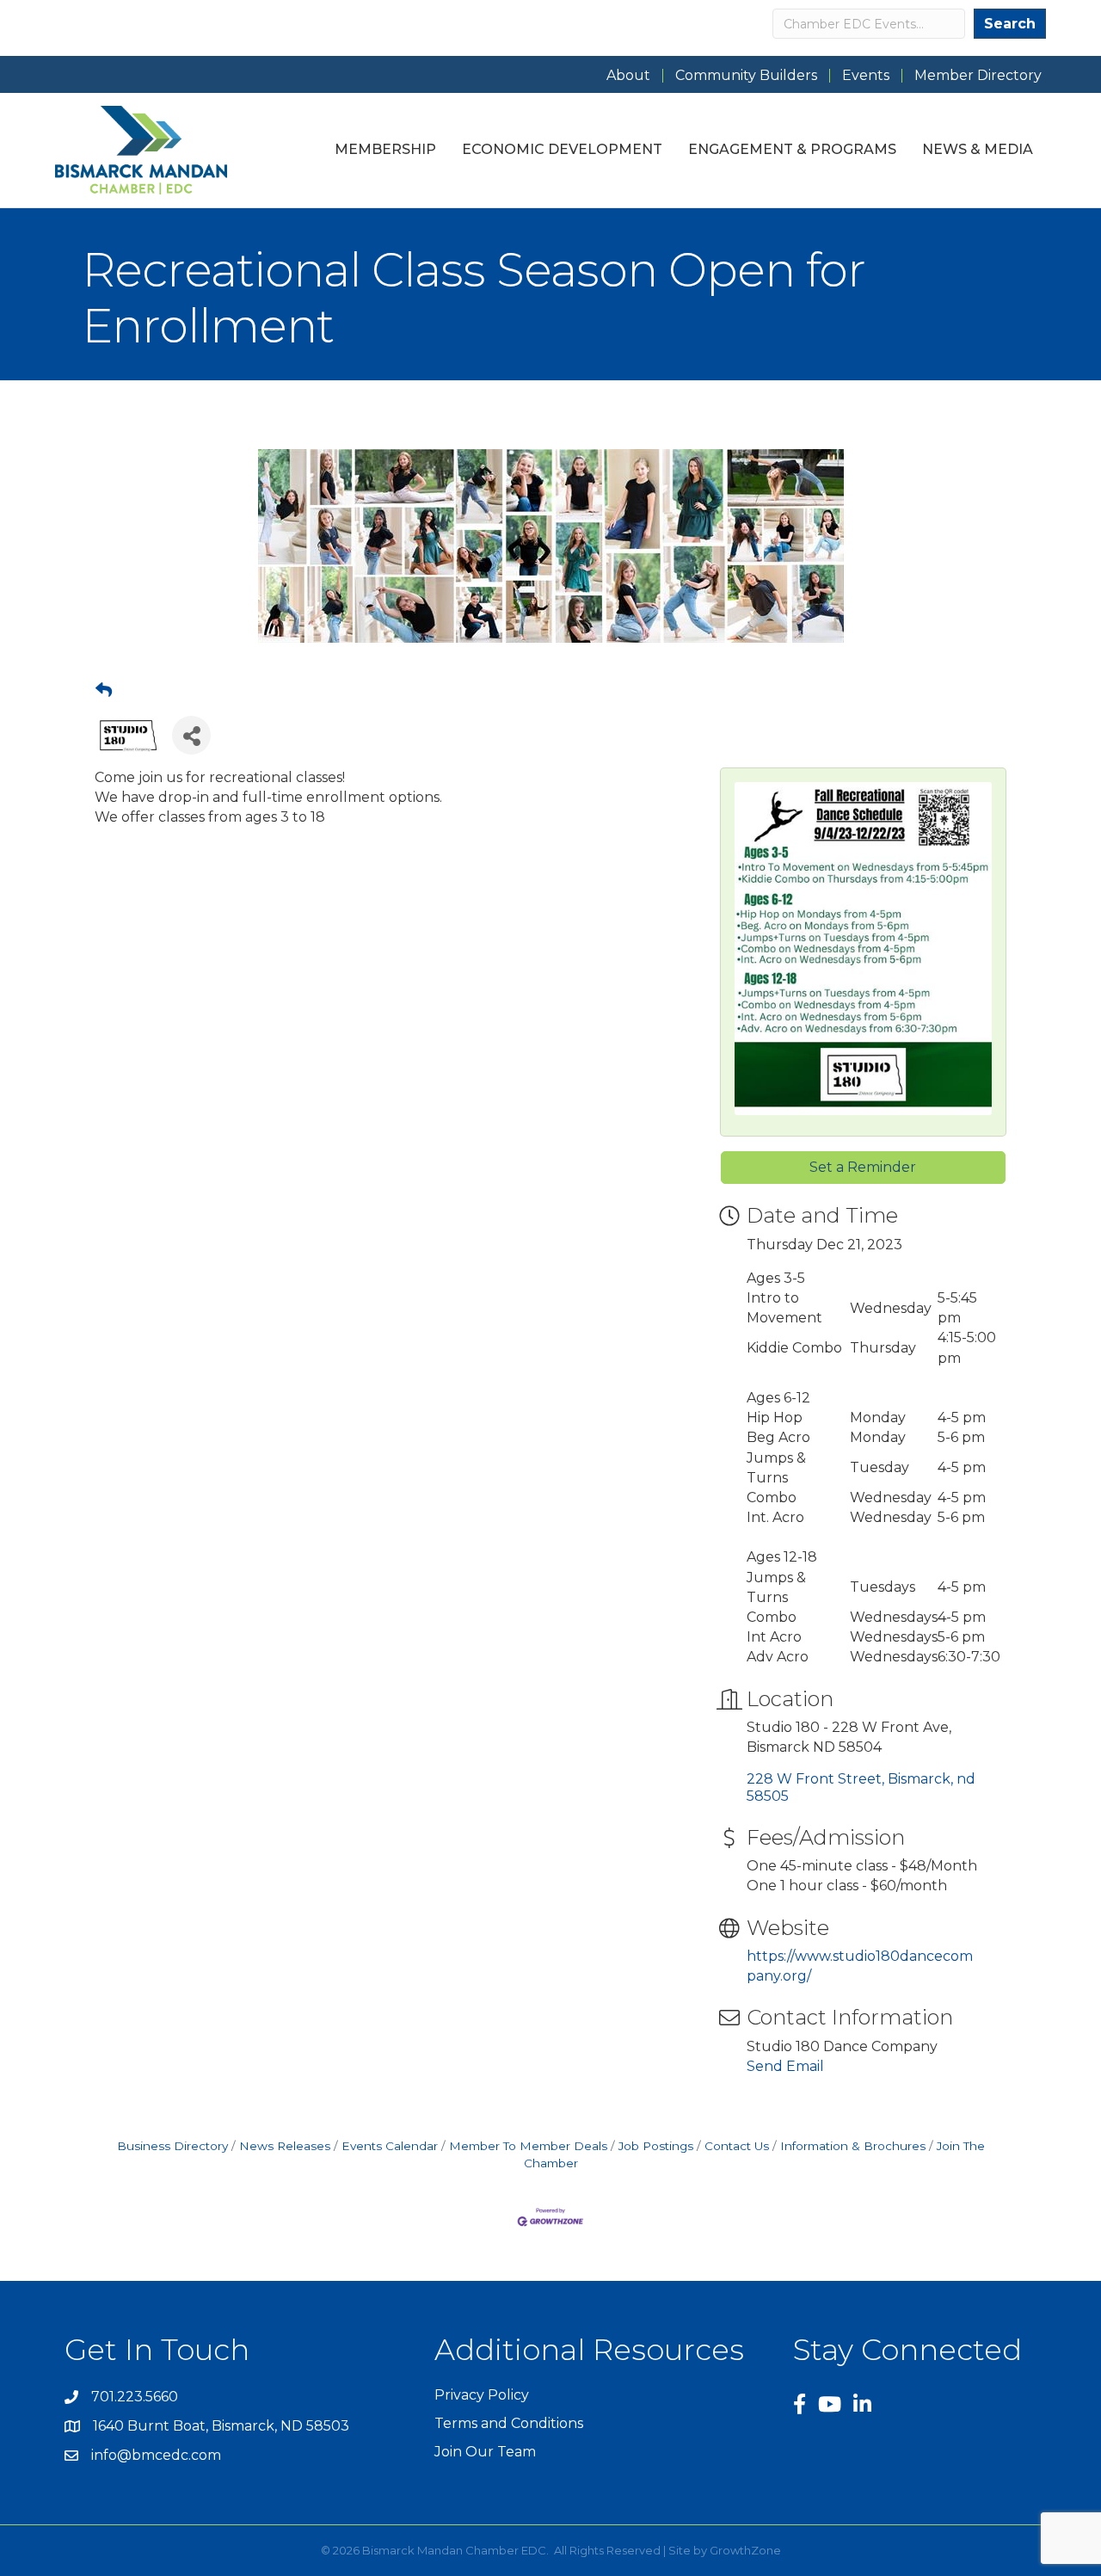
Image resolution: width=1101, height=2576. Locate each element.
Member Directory (978, 76)
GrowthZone (745, 2550)
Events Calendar (390, 2146)
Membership (385, 149)
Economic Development (562, 149)
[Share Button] (191, 735)
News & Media (978, 149)
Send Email (785, 2066)
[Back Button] (104, 691)
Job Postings (656, 2146)
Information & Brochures (853, 2146)
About (628, 76)
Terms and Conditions (509, 2423)
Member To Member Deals (528, 2146)
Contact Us (737, 2146)
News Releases (285, 2146)
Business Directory (172, 2146)
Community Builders (746, 76)
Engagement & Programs (792, 149)
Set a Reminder (863, 1167)
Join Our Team (485, 2452)
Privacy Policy (482, 2395)
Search (1010, 24)
